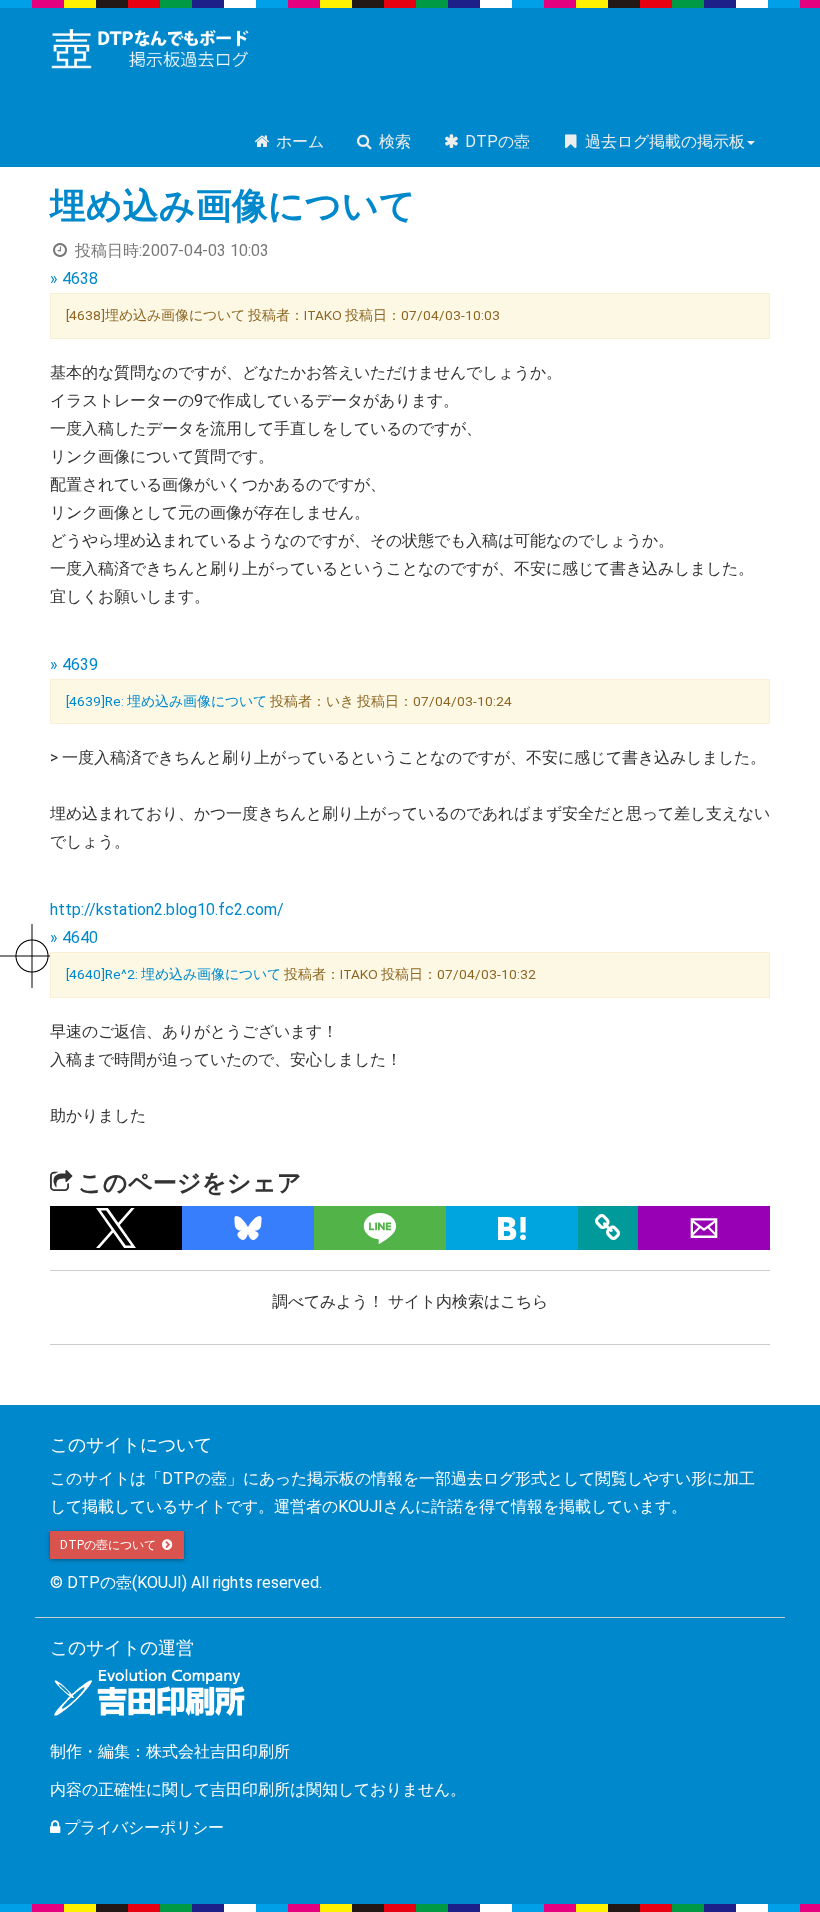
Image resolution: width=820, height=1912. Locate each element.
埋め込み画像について (233, 206)
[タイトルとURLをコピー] (608, 1228)
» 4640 (74, 937)
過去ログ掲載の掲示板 (663, 141)
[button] (116, 1228)
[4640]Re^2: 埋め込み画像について (173, 974)
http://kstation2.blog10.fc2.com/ (167, 909)
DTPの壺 (495, 141)
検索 (393, 141)
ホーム (298, 141)
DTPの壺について (109, 1545)
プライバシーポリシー (142, 1827)
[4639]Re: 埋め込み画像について (166, 701)
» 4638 (74, 278)
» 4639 (74, 664)
